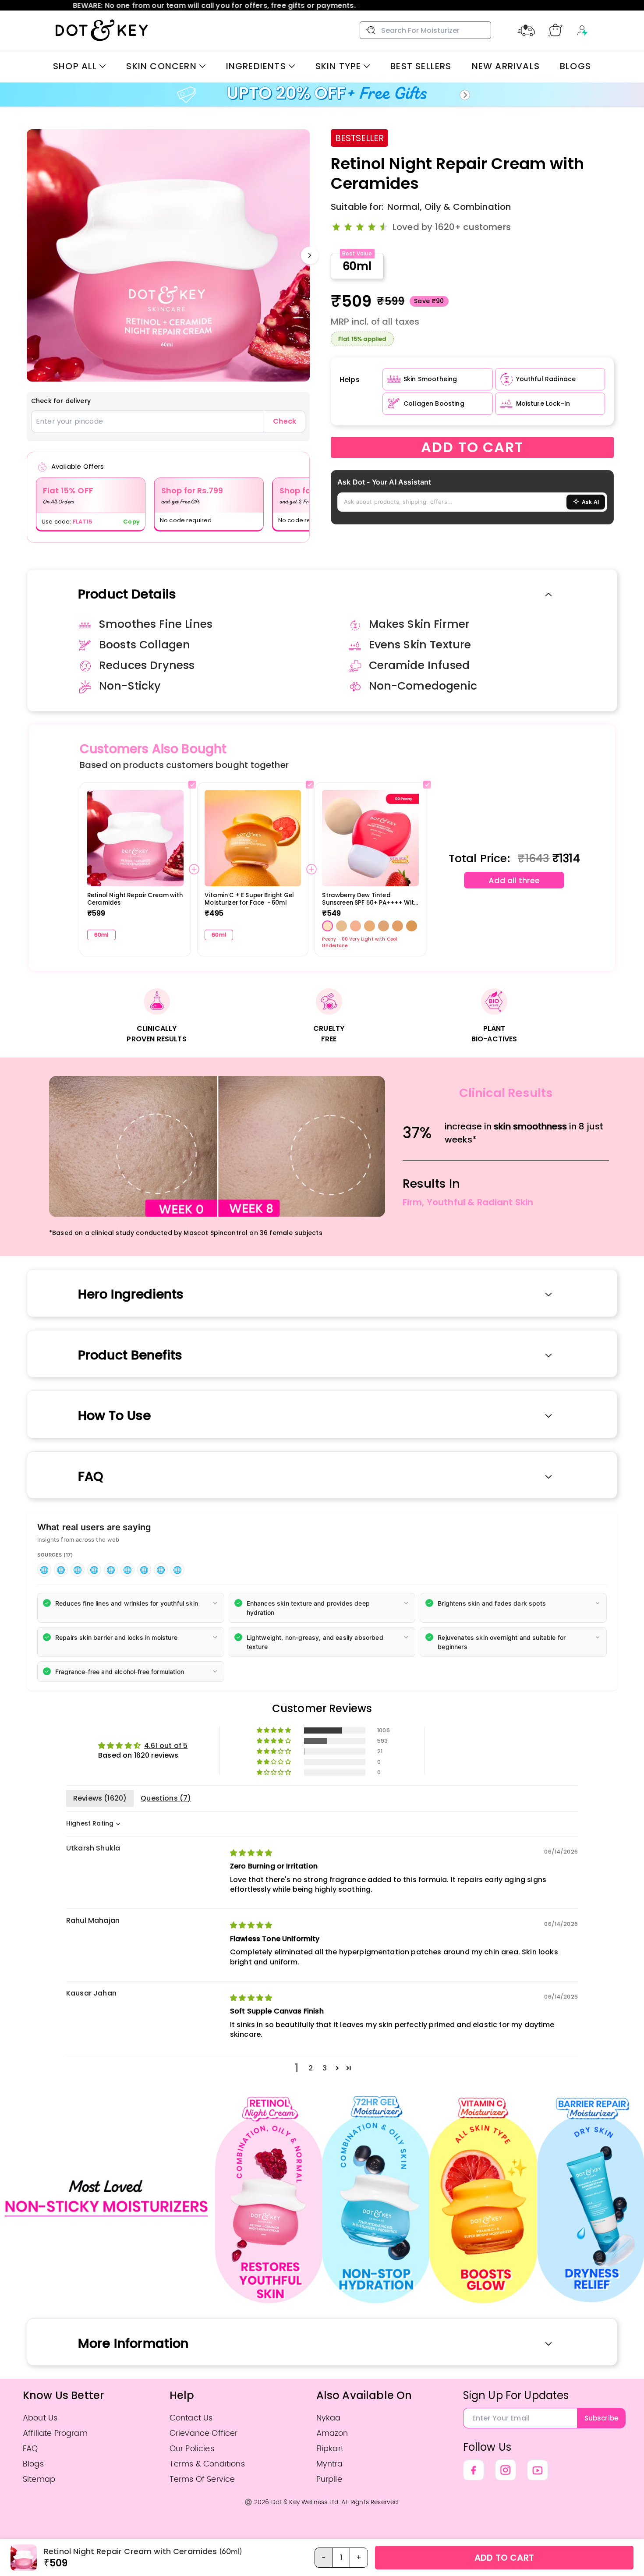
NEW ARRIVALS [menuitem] (506, 66)
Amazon (332, 2433)
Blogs (33, 2464)
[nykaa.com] (177, 1570)
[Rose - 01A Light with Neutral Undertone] (356, 926)
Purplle (329, 2479)
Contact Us (191, 2418)
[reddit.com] (161, 1570)
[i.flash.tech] (127, 1570)
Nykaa (329, 2418)
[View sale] (322, 95)
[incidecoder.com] (61, 1570)
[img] (251, 1853)
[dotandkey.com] (94, 1570)
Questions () (166, 1798)
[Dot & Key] (102, 30)
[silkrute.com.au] (111, 1570)
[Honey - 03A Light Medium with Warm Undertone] (412, 926)
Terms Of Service (202, 2479)
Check (285, 421)
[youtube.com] (44, 1570)
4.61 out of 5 (166, 1746)
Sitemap (39, 2479)
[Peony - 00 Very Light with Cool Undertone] (327, 926)
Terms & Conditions (207, 2464)
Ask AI (590, 502)
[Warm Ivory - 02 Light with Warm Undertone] (370, 926)
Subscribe (601, 2418)
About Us (40, 2418)
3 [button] (325, 2068)
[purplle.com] (144, 1570)
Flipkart (330, 2449)
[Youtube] (538, 2470)
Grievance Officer (204, 2433)
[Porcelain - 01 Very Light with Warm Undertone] (341, 926)
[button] (131, 1608)
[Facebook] (474, 2470)
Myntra (330, 2464)
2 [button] (311, 2068)
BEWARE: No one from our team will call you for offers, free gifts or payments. (322, 5)
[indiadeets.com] (78, 1570)
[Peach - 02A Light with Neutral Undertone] (384, 926)
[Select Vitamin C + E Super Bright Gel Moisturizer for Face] (310, 785)
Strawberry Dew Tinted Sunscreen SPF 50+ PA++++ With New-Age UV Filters (370, 899)
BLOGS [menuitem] (575, 66)
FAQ (30, 2449)
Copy (131, 522)
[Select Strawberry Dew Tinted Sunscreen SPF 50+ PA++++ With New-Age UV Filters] (427, 785)
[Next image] (310, 255)
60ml (357, 266)
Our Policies (192, 2449)
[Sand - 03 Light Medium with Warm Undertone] (398, 926)
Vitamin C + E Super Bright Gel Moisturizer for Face (249, 899)
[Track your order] (526, 30)
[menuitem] (80, 66)
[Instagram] (506, 2470)
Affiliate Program (55, 2433)
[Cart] (555, 30)
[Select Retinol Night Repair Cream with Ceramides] (192, 785)
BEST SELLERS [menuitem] (421, 66)
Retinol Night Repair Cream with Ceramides (135, 899)
